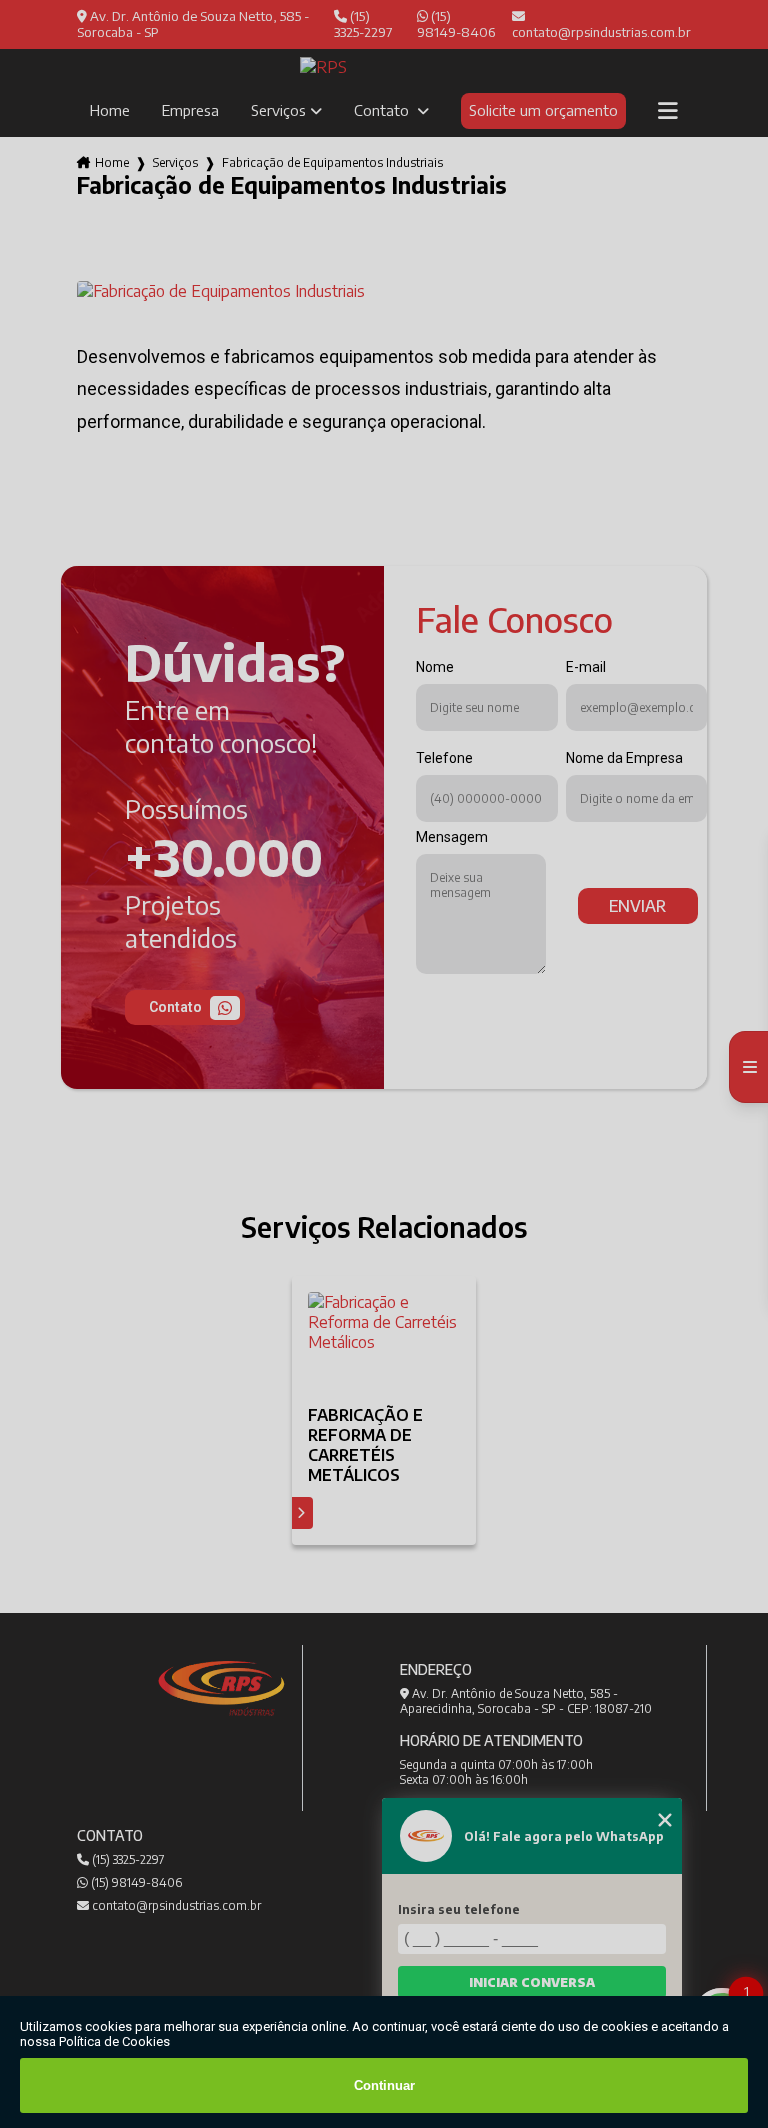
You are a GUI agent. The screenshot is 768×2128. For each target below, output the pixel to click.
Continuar (384, 2085)
